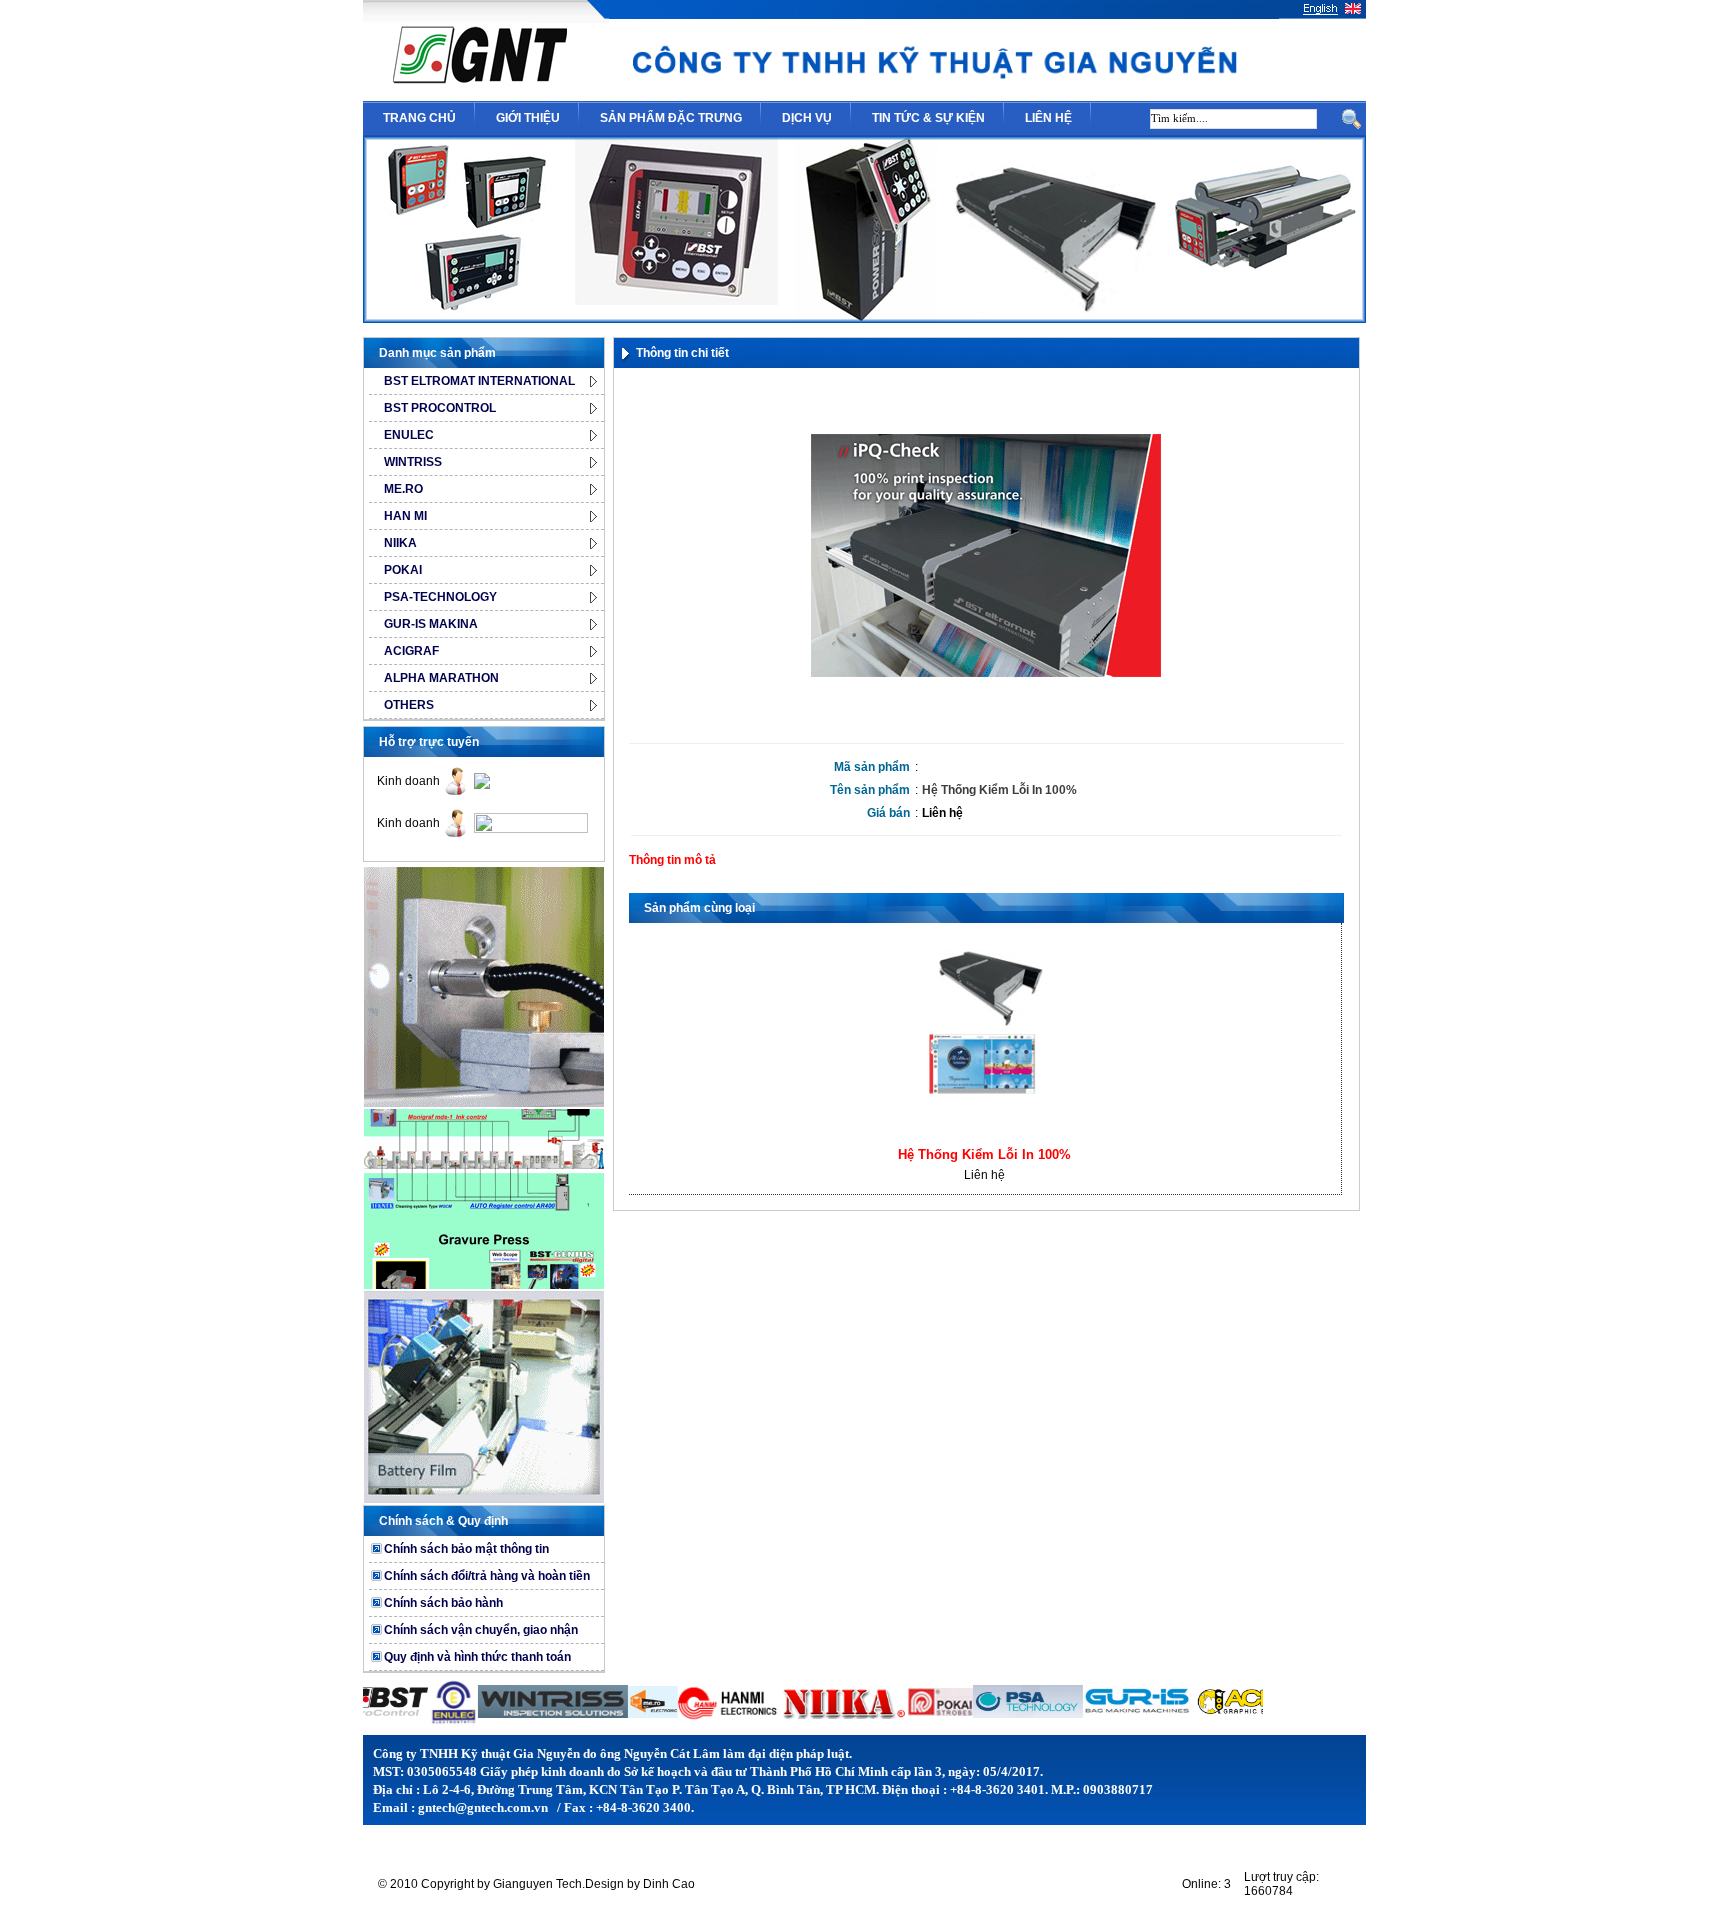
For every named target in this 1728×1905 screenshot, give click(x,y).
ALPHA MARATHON (441, 678)
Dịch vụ (807, 118)
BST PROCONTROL (440, 408)
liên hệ (1048, 118)
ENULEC (409, 435)
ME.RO (403, 489)
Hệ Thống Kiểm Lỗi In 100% (984, 1154)
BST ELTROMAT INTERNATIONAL (479, 381)
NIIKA (400, 543)
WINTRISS (413, 462)
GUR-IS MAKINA (431, 624)
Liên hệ (942, 813)
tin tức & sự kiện (928, 118)
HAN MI (405, 516)
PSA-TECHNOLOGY (440, 597)
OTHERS (409, 705)
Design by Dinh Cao (640, 1884)
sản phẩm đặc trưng (671, 118)
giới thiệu (528, 118)
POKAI (403, 570)
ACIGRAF (411, 651)
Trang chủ (419, 118)
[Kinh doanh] (482, 785)
